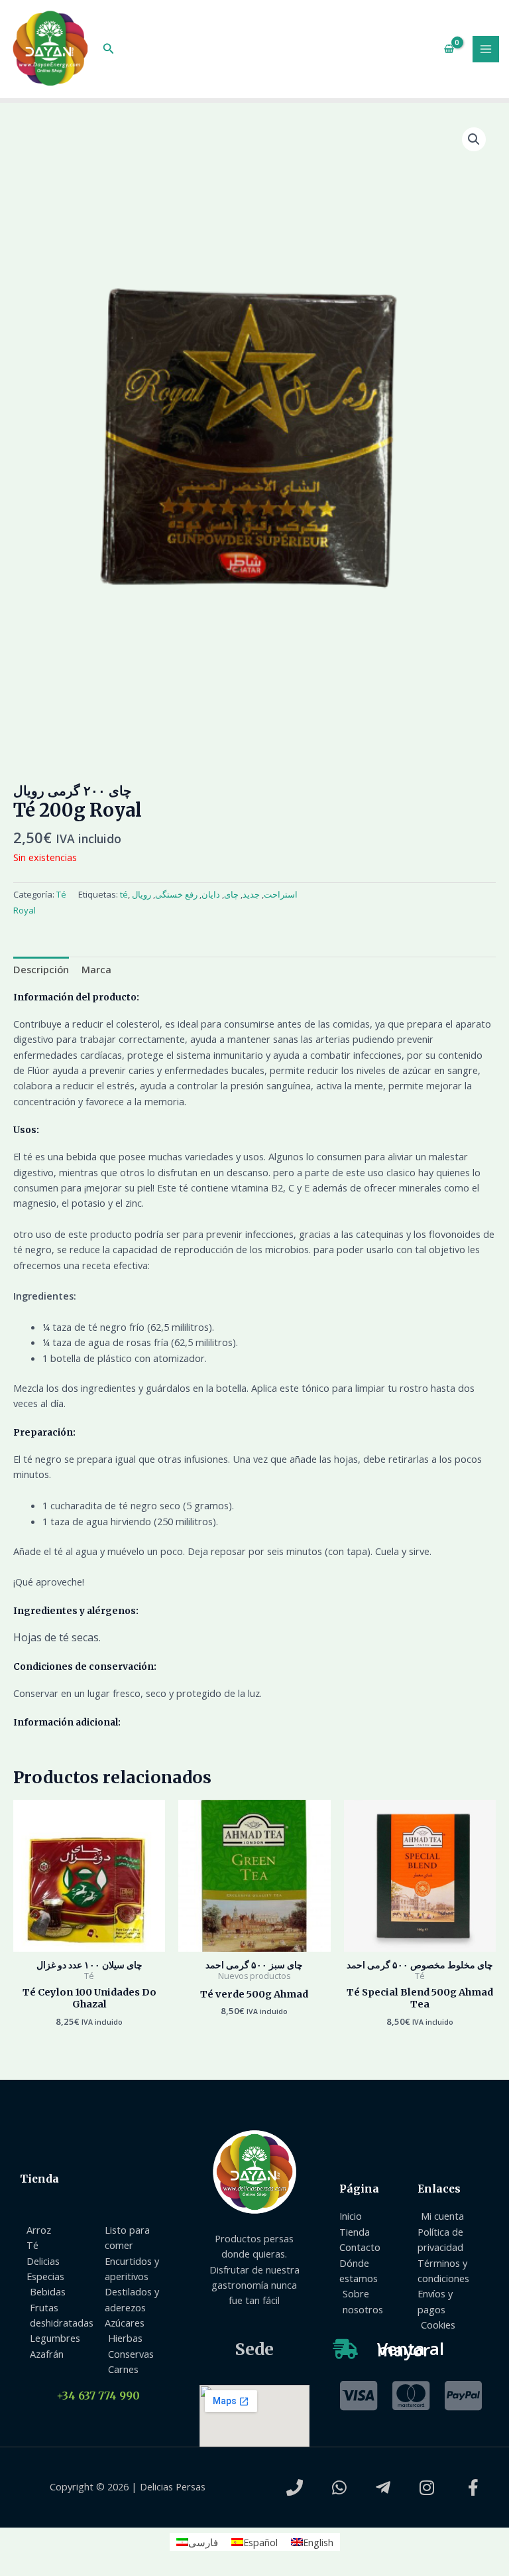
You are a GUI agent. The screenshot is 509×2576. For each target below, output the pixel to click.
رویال (141, 894)
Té (61, 894)
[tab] (41, 969)
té (124, 894)
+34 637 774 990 (98, 2396)
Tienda (39, 2179)
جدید (251, 894)
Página (359, 2189)
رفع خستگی (176, 894)
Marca (96, 969)
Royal (25, 910)
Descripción (41, 969)
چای (231, 894)
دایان (211, 894)
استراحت (281, 894)
